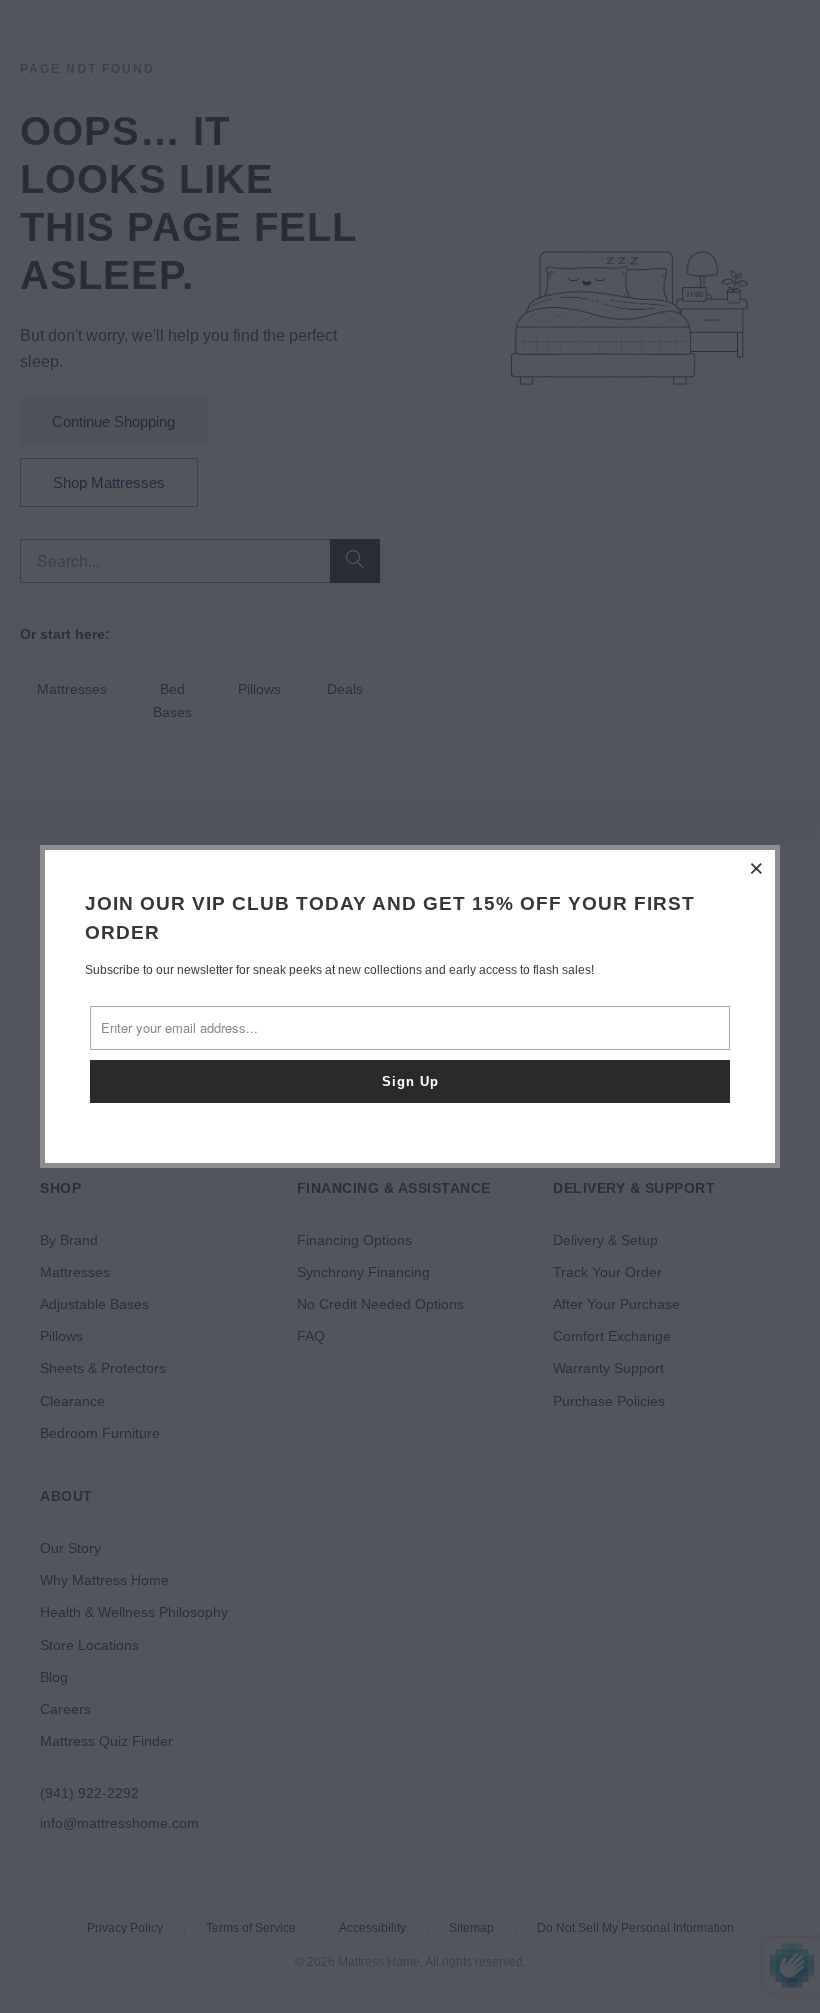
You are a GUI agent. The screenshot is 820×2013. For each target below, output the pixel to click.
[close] (757, 868)
